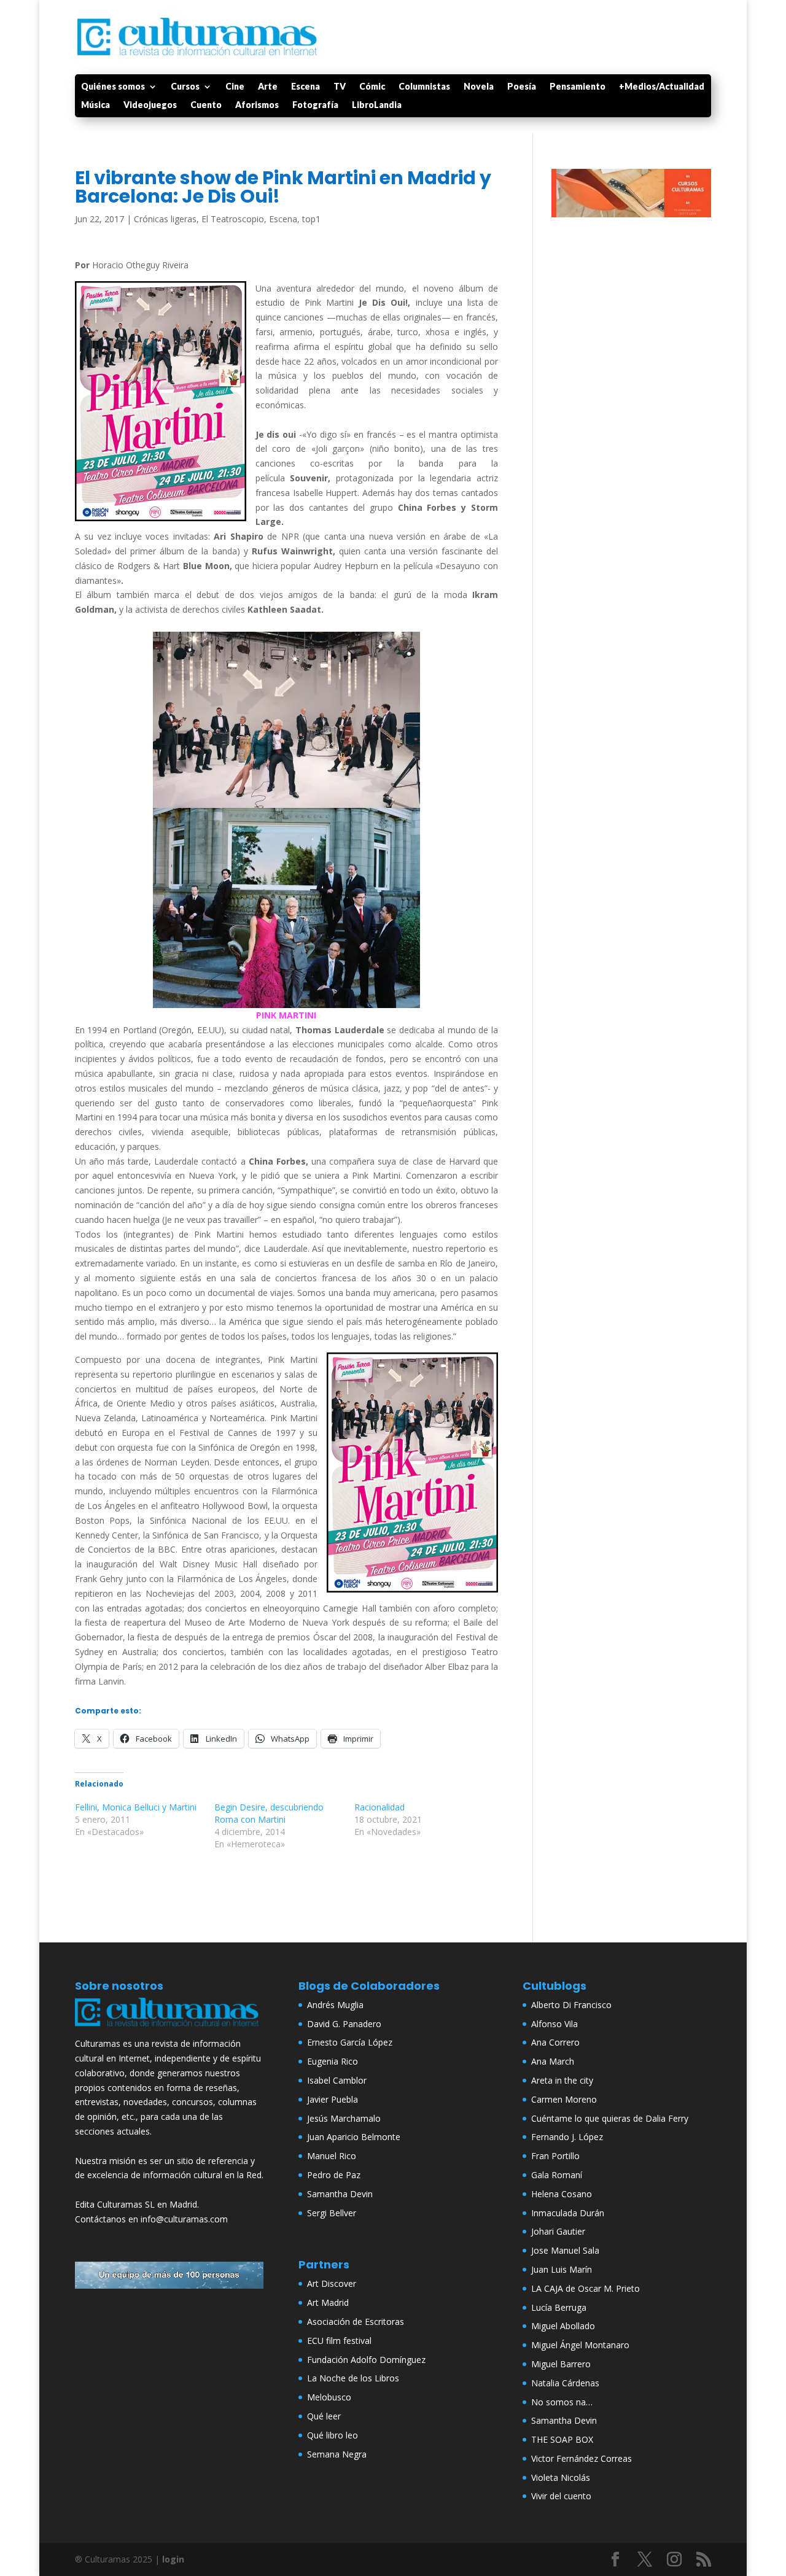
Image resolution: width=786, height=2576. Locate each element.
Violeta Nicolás (561, 2477)
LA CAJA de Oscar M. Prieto (586, 2288)
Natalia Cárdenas (565, 2383)
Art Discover (332, 2283)
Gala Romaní (557, 2175)
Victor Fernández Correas (582, 2458)
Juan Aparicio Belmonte (354, 2137)
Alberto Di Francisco (571, 2005)
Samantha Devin (340, 2194)
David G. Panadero (344, 2024)
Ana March (553, 2061)
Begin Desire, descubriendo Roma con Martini (269, 1813)
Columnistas (424, 87)
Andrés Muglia (335, 2005)
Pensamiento (578, 87)
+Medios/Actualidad (662, 87)
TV (340, 87)
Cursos (185, 87)
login (173, 2559)
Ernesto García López (350, 2042)
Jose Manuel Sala (565, 2250)
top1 (311, 219)
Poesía (522, 87)
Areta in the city (562, 2080)
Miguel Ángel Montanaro (580, 2345)
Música (95, 105)
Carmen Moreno (564, 2099)
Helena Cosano (562, 2194)
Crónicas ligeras (165, 219)
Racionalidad (379, 1807)
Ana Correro (555, 2042)
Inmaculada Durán (568, 2213)
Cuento (206, 105)
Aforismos (257, 105)
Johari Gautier (558, 2231)
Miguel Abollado (563, 2326)
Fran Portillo (555, 2156)
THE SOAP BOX (562, 2439)
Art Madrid (328, 2302)
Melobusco (329, 2397)
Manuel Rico (332, 2156)
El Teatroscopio (233, 219)
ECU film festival (339, 2341)
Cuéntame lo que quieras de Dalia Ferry (610, 2118)
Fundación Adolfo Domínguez (366, 2360)
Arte (268, 87)
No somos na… (562, 2402)
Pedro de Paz (334, 2175)
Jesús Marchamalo (344, 2118)
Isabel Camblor (337, 2080)
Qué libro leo (333, 2435)
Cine (235, 87)
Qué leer (324, 2416)
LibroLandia (377, 105)
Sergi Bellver (332, 2213)
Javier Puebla (333, 2099)
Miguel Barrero (561, 2364)
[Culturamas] (169, 2029)
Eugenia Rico (333, 2061)
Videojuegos (150, 105)
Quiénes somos (113, 87)
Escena (305, 87)
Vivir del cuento (561, 2496)
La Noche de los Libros (353, 2378)
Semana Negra (337, 2454)
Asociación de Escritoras (356, 2322)
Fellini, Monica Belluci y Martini (136, 1807)
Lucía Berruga (559, 2307)
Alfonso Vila (554, 2024)
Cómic (372, 87)
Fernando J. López (567, 2137)
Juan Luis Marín (562, 2269)
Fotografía (315, 105)
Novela (479, 87)
